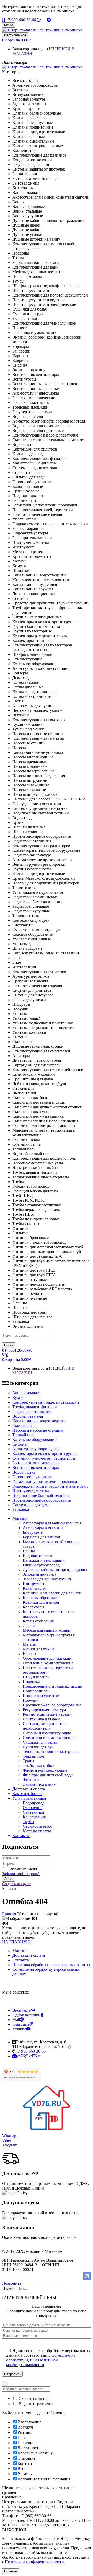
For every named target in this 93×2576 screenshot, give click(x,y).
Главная (9, 1914)
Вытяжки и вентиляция (44, 1560)
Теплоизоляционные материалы (51, 1752)
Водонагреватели (38, 1556)
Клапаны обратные (40, 1598)
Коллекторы (33, 1607)
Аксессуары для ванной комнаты (52, 1523)
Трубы (28, 1822)
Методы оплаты (37, 1831)
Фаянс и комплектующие (45, 1770)
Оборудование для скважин (47, 1658)
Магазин (20, 1951)
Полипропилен (36, 1691)
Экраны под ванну (39, 1784)
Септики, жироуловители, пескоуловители (46, 1726)
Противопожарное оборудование (52, 1705)
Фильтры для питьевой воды (48, 1775)
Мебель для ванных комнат (47, 1630)
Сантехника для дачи (41, 1719)
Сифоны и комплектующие (47, 1733)
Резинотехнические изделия (48, 1714)
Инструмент (34, 1584)
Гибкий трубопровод (41, 1565)
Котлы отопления (38, 1621)
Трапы (28, 1761)
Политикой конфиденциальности (32, 2362)
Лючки (29, 1626)
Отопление (33, 1808)
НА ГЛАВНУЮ (16, 1942)
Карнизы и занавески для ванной (52, 1593)
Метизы (30, 1644)
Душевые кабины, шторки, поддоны (55, 1570)
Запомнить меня (23, 1869)
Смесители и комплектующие (49, 1738)
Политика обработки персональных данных (51, 1965)
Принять (11, 2571)
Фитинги (31, 1780)
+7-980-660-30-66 (20, 20)
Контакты (21, 1960)
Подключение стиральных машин (53, 1686)
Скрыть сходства (33, 2399)
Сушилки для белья (40, 1742)
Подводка (31, 1682)
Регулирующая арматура (44, 1710)
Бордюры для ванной (41, 1537)
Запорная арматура (39, 1574)
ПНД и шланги (36, 1677)
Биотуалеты (33, 1532)
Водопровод (34, 1803)
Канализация (34, 1588)
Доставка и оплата (29, 1955)
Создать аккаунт (16, 1884)
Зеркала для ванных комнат (47, 1579)
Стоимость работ (38, 1826)
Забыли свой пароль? (21, 1874)
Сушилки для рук (38, 1747)
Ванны (29, 1551)
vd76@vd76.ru (29, 2056)
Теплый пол (33, 1756)
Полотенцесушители (41, 1696)
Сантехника (33, 1812)
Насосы (29, 1654)
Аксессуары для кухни (43, 1528)
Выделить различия (35, 2404)
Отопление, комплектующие (48, 1663)
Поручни (31, 1700)
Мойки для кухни (38, 1649)
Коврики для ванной (41, 1602)
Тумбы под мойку (38, 1766)
